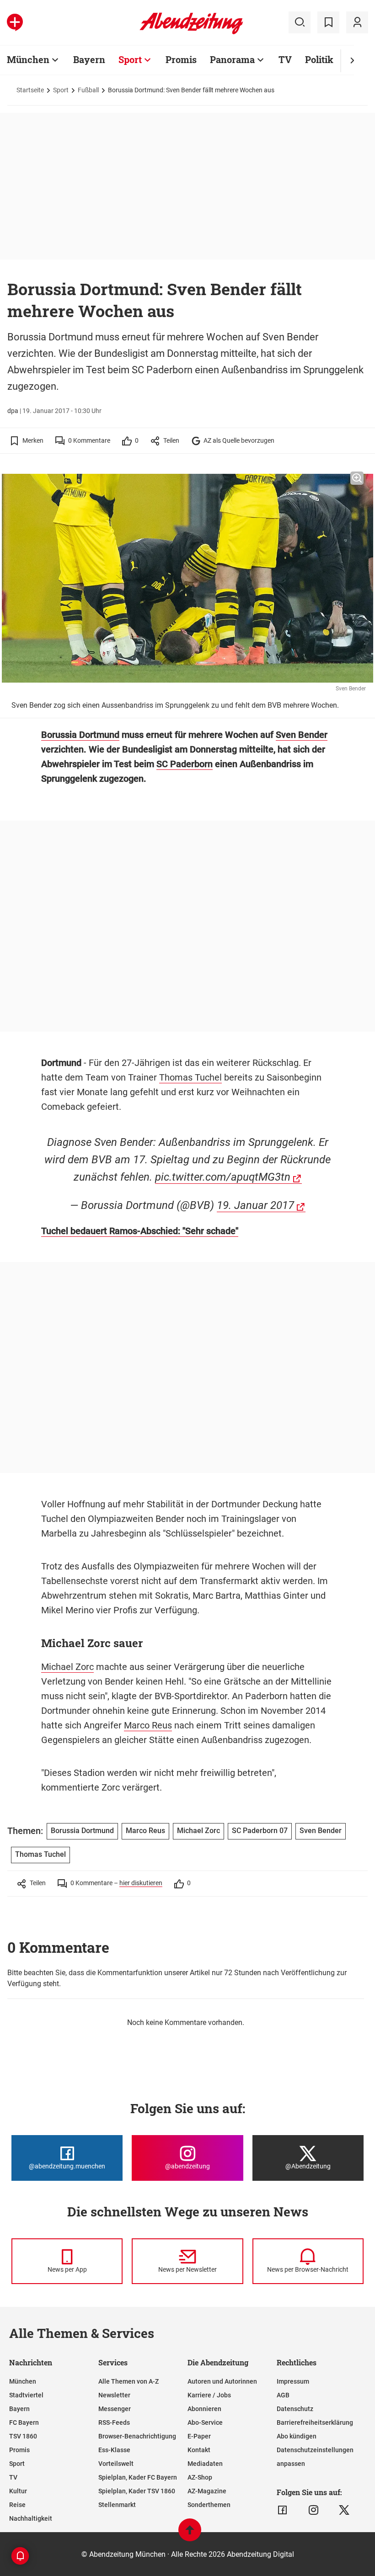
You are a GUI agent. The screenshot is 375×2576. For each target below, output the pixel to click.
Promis (181, 59)
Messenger (115, 2409)
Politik (319, 59)
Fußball (88, 90)
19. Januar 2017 (255, 1205)
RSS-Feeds (114, 2422)
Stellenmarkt (117, 2505)
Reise (17, 2505)
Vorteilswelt (116, 2464)
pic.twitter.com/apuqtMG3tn (223, 1177)
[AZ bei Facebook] (282, 2510)
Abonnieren (204, 2409)
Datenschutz (295, 2409)
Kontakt (199, 2450)
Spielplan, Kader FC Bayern (138, 2477)
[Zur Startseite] (191, 32)
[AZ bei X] (344, 2510)
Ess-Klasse (114, 2450)
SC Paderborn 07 (260, 1831)
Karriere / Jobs (209, 2395)
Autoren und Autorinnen (222, 2381)
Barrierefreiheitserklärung (315, 2422)
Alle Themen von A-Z (129, 2381)
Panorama (232, 59)
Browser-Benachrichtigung (137, 2436)
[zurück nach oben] (190, 2534)
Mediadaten (205, 2464)
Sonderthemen (209, 2505)
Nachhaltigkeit (31, 2518)
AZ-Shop (200, 2477)
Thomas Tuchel (190, 1077)
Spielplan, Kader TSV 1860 (137, 2491)
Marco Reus (148, 1725)
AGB (283, 2395)
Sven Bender (302, 735)
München (28, 59)
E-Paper (199, 2436)
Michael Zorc (67, 1667)
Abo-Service (205, 2422)
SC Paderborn (185, 764)
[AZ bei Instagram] (313, 2510)
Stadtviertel (26, 2395)
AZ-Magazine (207, 2491)
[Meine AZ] (357, 22)
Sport (130, 59)
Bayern (89, 59)
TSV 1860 (23, 2436)
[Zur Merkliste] (328, 22)
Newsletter (114, 2395)
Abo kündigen (297, 2436)
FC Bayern (24, 2422)
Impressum (293, 2381)
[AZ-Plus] (15, 22)
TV (285, 59)
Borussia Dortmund (80, 735)
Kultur (18, 2491)
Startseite (30, 90)
